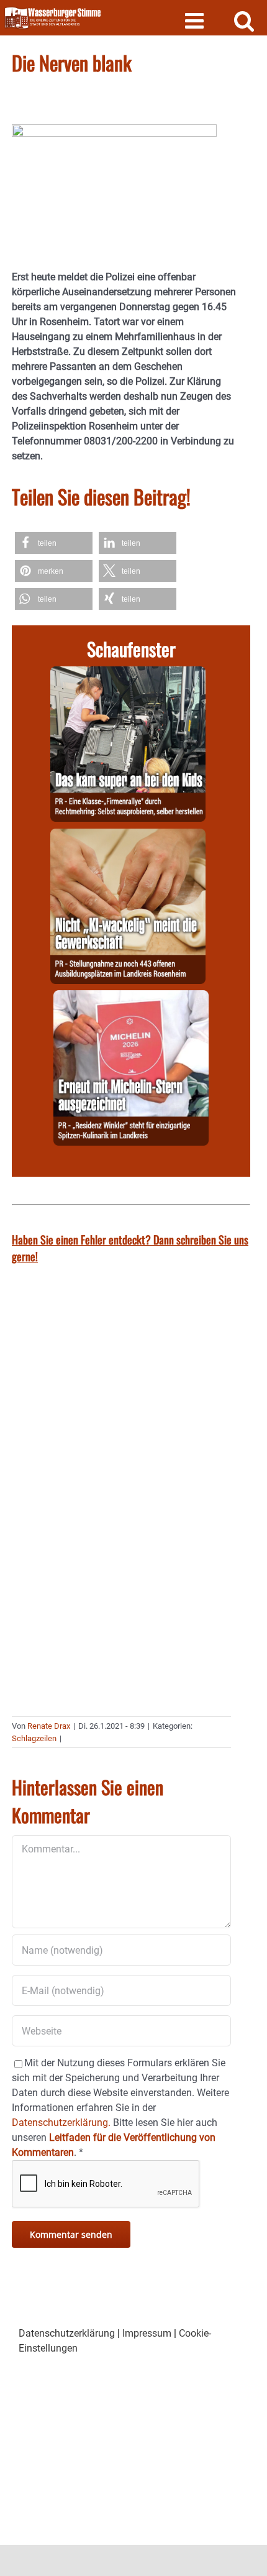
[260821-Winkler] (131, 997)
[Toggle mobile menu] (196, 20)
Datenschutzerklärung (67, 2333)
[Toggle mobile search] (244, 20)
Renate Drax (49, 1726)
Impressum (147, 2333)
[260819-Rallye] (128, 674)
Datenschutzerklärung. (61, 2123)
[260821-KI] (128, 836)
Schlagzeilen (34, 1738)
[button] (54, 543)
